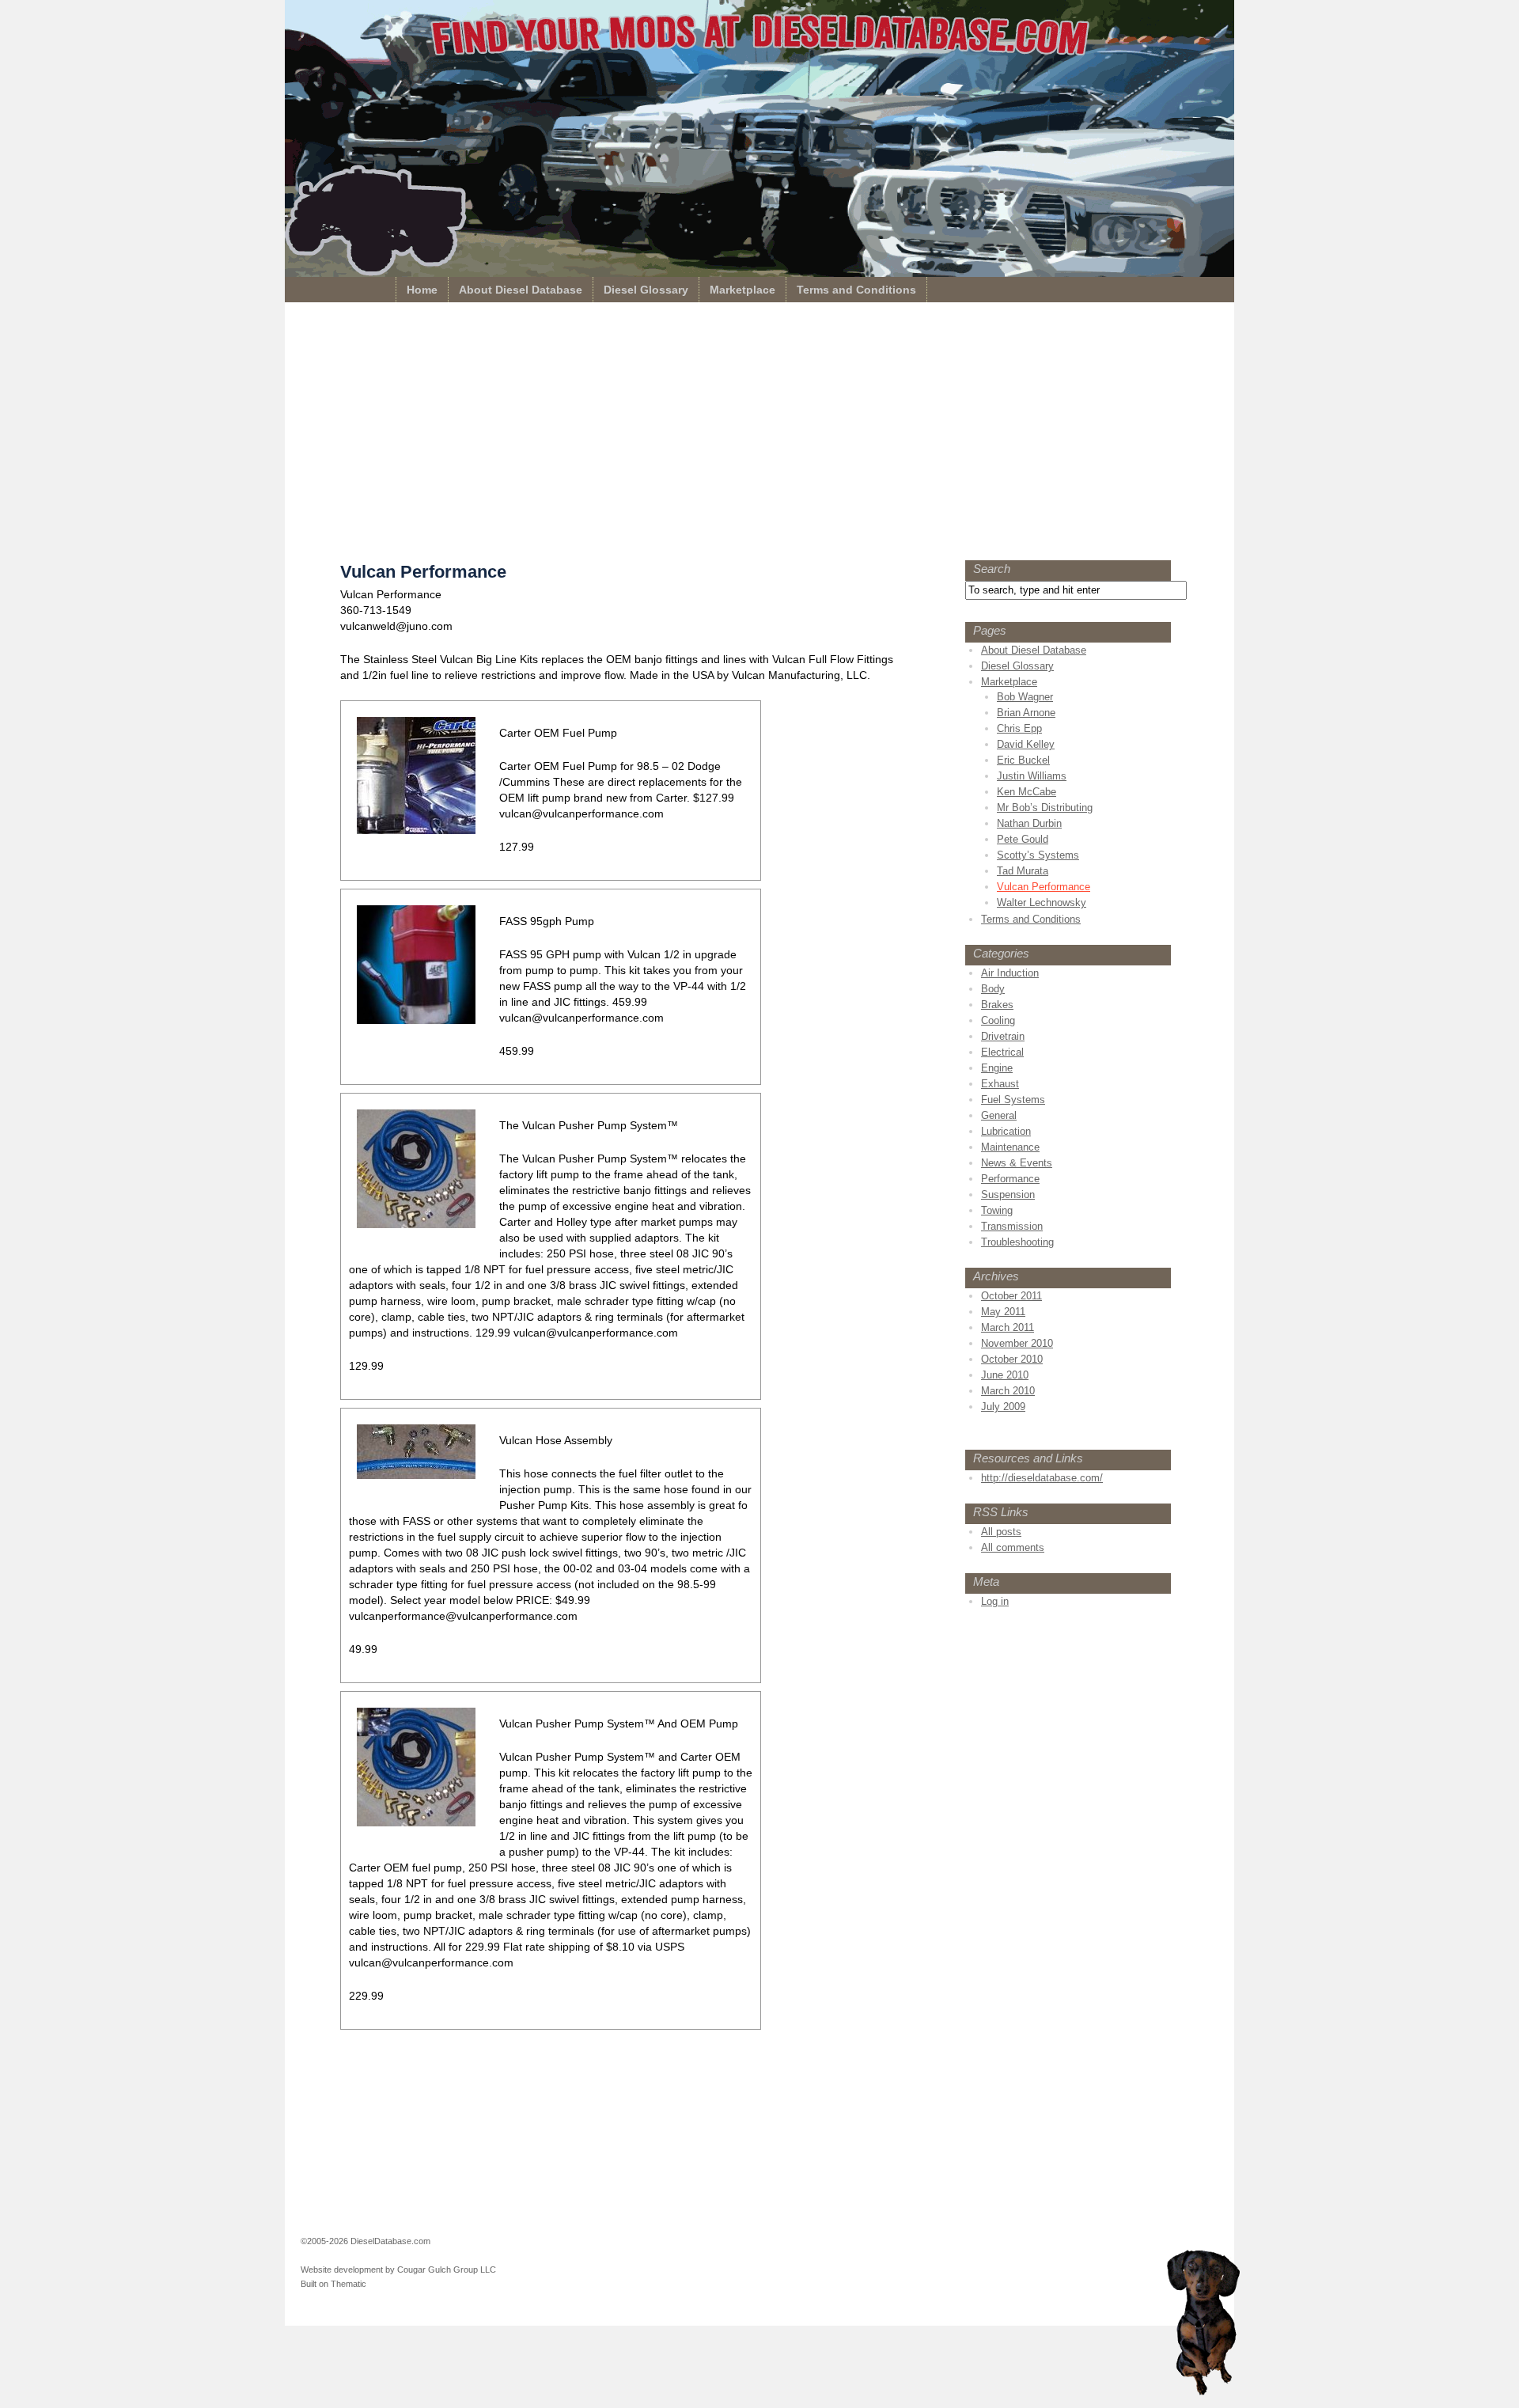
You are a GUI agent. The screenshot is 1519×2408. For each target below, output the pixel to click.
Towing (997, 1210)
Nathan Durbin (1029, 823)
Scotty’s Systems (1038, 855)
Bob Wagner (1025, 697)
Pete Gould (1023, 839)
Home (422, 290)
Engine (997, 1068)
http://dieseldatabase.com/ (1042, 1478)
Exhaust (1000, 1084)
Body (993, 989)
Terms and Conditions (856, 290)
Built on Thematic (333, 2284)
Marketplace (742, 290)
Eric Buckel (1023, 760)
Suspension (1008, 1195)
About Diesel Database (521, 290)
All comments (1013, 1547)
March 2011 (1008, 1327)
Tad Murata (1023, 871)
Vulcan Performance (1044, 887)
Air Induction (1010, 973)
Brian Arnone (1026, 713)
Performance (1010, 1179)
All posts (1001, 1532)
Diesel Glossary (646, 290)
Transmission (1012, 1226)
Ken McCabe (1027, 792)
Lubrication (1006, 1131)
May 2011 (1003, 1312)
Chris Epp (1019, 728)
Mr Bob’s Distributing (1045, 808)
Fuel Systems (1013, 1100)
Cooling (998, 1020)
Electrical (1002, 1052)
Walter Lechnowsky (1042, 903)
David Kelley (1026, 744)
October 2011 (1011, 1296)
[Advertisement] (759, 435)
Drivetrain (1003, 1036)
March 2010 (1008, 1391)
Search (992, 569)
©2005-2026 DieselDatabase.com (366, 2241)
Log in (995, 1601)
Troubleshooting (1017, 1242)
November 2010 (1017, 1343)
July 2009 (1003, 1407)
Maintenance (1010, 1147)
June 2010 (1005, 1375)
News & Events (1017, 1163)
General (999, 1115)
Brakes (997, 1005)
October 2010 (1012, 1359)
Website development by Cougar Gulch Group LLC (398, 2270)
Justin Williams (1032, 776)
